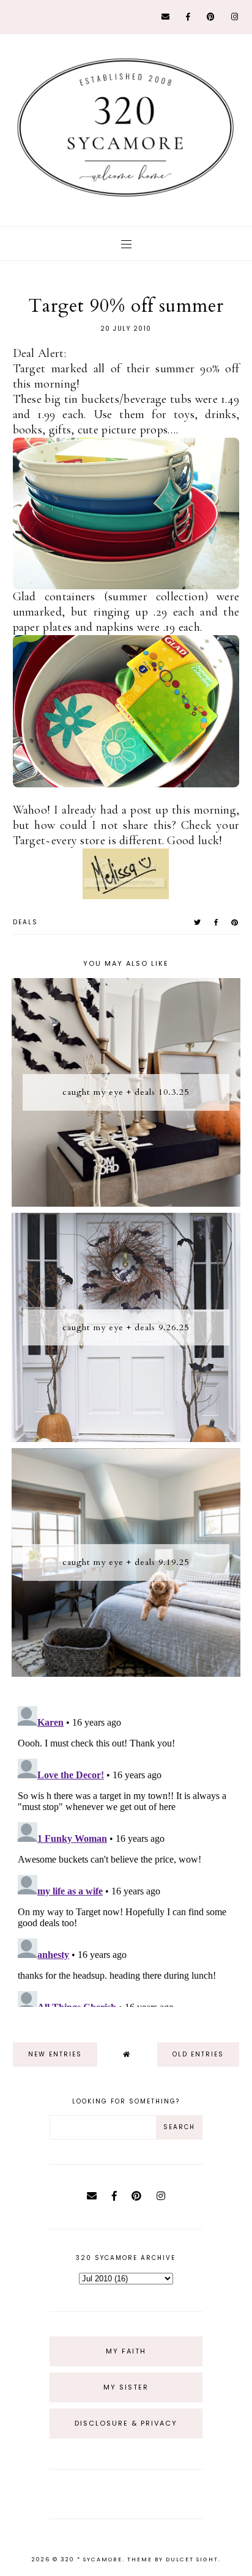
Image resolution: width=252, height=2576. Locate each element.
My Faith (126, 2351)
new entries (55, 2054)
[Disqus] (126, 1854)
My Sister (126, 2387)
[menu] (126, 244)
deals (25, 922)
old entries (198, 2054)
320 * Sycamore (91, 2559)
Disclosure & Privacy (126, 2423)
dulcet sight (192, 2559)
